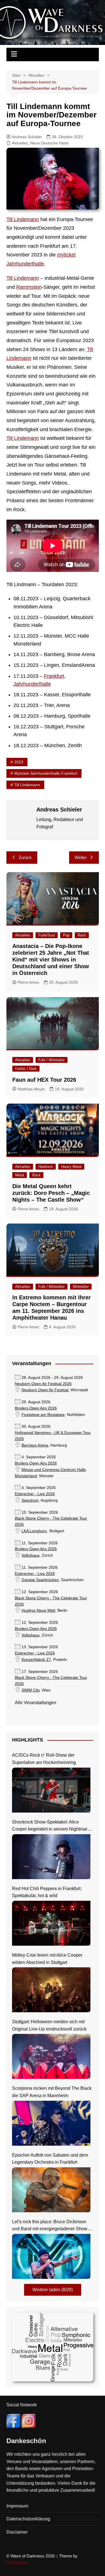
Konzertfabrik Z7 (36, 1660)
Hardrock (46, 1167)
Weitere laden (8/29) (53, 2290)
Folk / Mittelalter (52, 1060)
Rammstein (29, 287)
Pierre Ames (28, 982)
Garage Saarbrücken (40, 1580)
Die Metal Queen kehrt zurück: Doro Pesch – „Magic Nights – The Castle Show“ (51, 1193)
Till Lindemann (23, 219)
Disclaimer (17, 2532)
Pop (66, 935)
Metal (20, 1175)
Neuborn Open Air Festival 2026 (43, 1384)
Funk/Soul (47, 935)
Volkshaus (31, 1555)
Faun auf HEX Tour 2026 (44, 1080)
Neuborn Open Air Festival (45, 1390)
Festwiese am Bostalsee (43, 1415)
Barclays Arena (35, 1445)
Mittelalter (81, 1287)
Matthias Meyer (31, 1089)
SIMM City (31, 1690)
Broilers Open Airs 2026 (36, 1408)
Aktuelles (20, 143)
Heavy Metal (71, 1167)
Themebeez (17, 2563)
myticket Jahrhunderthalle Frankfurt (46, 773)
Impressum (17, 2506)
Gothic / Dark (26, 1069)
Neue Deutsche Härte (49, 143)
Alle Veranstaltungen (36, 1703)
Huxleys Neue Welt (38, 1610)
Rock (82, 935)
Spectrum (30, 1500)
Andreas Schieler (27, 137)
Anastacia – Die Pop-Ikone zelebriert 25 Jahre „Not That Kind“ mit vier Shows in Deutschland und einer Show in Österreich (51, 960)
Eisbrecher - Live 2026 (35, 1494)
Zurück (25, 857)
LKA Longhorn (34, 1531)
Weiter (81, 857)
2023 (19, 762)
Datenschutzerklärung (28, 2519)
